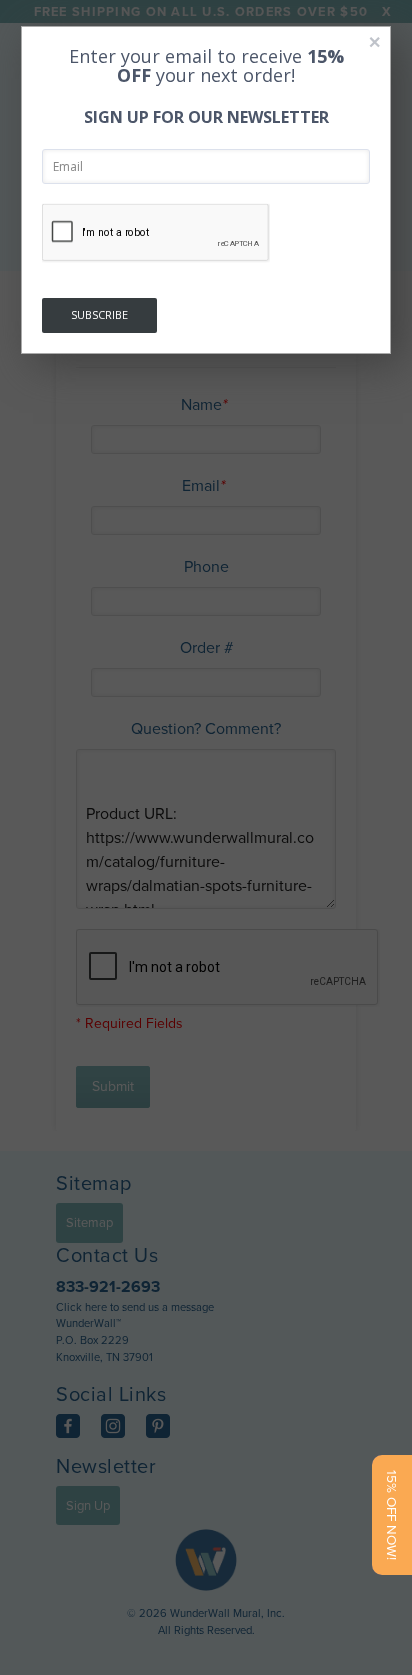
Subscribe (99, 314)
